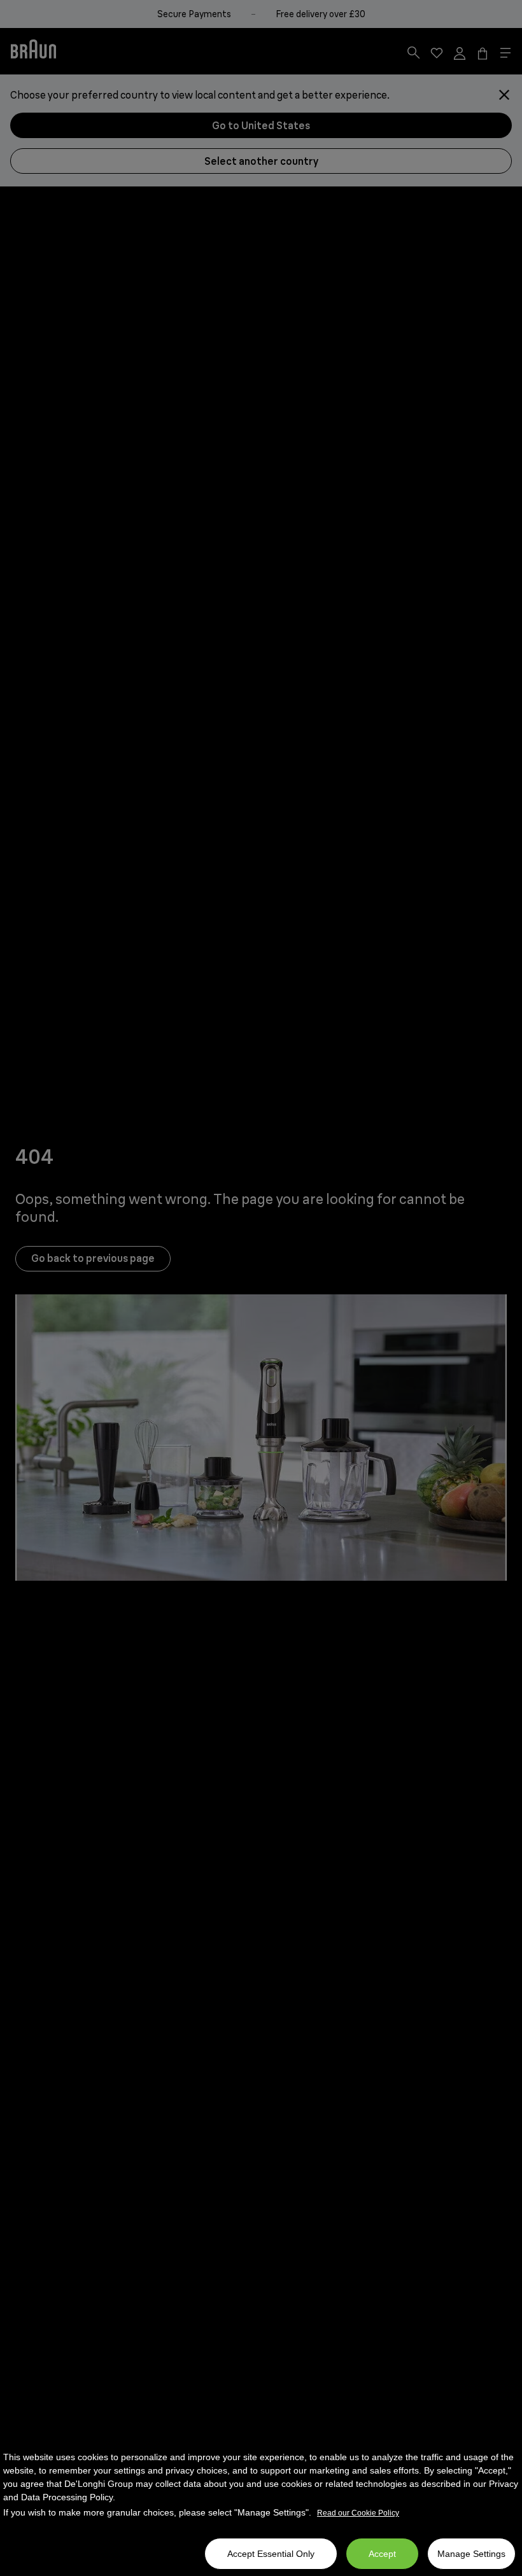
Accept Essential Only (271, 2554)
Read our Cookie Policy (358, 2513)
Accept (382, 2554)
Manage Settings (471, 2554)
